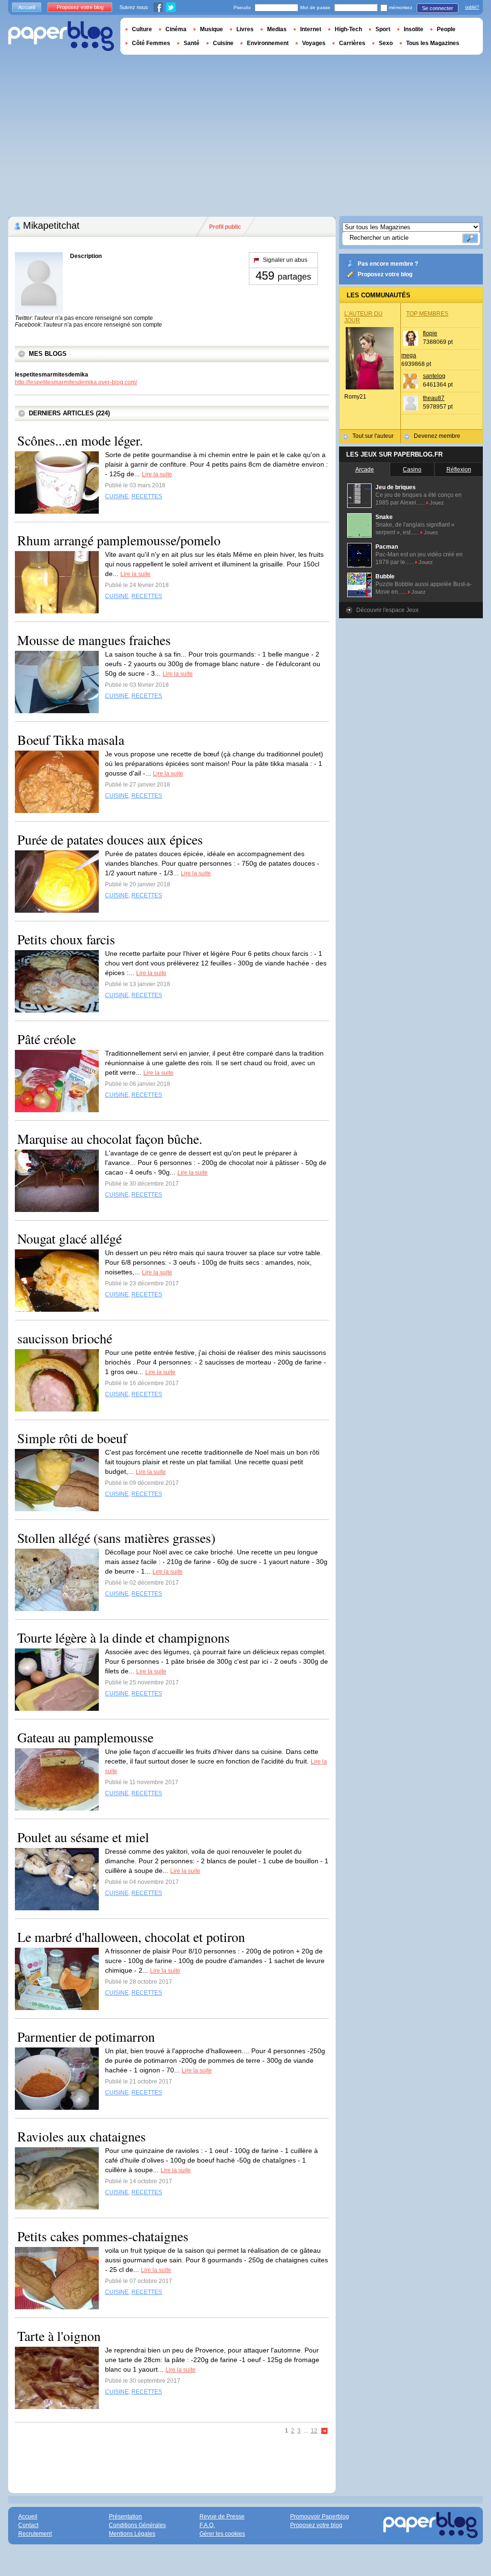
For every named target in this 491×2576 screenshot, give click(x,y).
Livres (245, 29)
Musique (211, 29)
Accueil (27, 7)
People (446, 29)
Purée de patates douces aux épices (110, 839)
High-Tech (348, 29)
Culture (142, 29)
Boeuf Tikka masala (71, 740)
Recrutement (35, 2534)
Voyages (314, 43)
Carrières (352, 43)
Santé (192, 43)
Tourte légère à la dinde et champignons (123, 1637)
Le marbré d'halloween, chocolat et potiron (131, 1937)
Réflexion (459, 470)
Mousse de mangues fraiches (94, 640)
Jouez (437, 503)
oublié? (472, 7)
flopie (430, 333)
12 (314, 2431)
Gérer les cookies (222, 2534)
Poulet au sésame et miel (83, 1837)
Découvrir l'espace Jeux (387, 610)
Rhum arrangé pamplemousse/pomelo (119, 540)
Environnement (268, 43)
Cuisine (223, 43)
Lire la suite (157, 474)
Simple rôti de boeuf (72, 1438)
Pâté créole (47, 1039)
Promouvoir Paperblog (320, 2517)
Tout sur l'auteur (373, 436)
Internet (311, 29)
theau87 (434, 398)
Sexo (386, 43)
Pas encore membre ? (388, 264)
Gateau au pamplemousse (85, 1737)
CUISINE (117, 496)
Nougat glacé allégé (70, 1238)
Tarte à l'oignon (59, 2336)
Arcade (365, 470)
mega (409, 355)
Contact (28, 2525)
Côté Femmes (151, 43)
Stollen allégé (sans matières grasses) (116, 1538)
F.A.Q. (207, 2525)
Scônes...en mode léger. (80, 440)
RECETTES (147, 496)
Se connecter (438, 8)
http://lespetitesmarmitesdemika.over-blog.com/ (76, 382)
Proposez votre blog (385, 274)
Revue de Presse (222, 2517)
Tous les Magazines (433, 43)
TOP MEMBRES (427, 314)
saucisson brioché (65, 1338)
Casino (412, 470)
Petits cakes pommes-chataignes (103, 2236)
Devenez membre (437, 436)
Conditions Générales (137, 2525)
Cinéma (176, 29)
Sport (383, 29)
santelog (434, 376)
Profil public (225, 227)
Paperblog (61, 36)
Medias (277, 29)
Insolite (414, 29)
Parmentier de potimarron (86, 2036)
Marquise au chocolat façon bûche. (110, 1139)
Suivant (325, 2431)
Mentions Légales (132, 2534)
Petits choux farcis (66, 939)
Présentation (125, 2517)
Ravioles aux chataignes (82, 2136)
